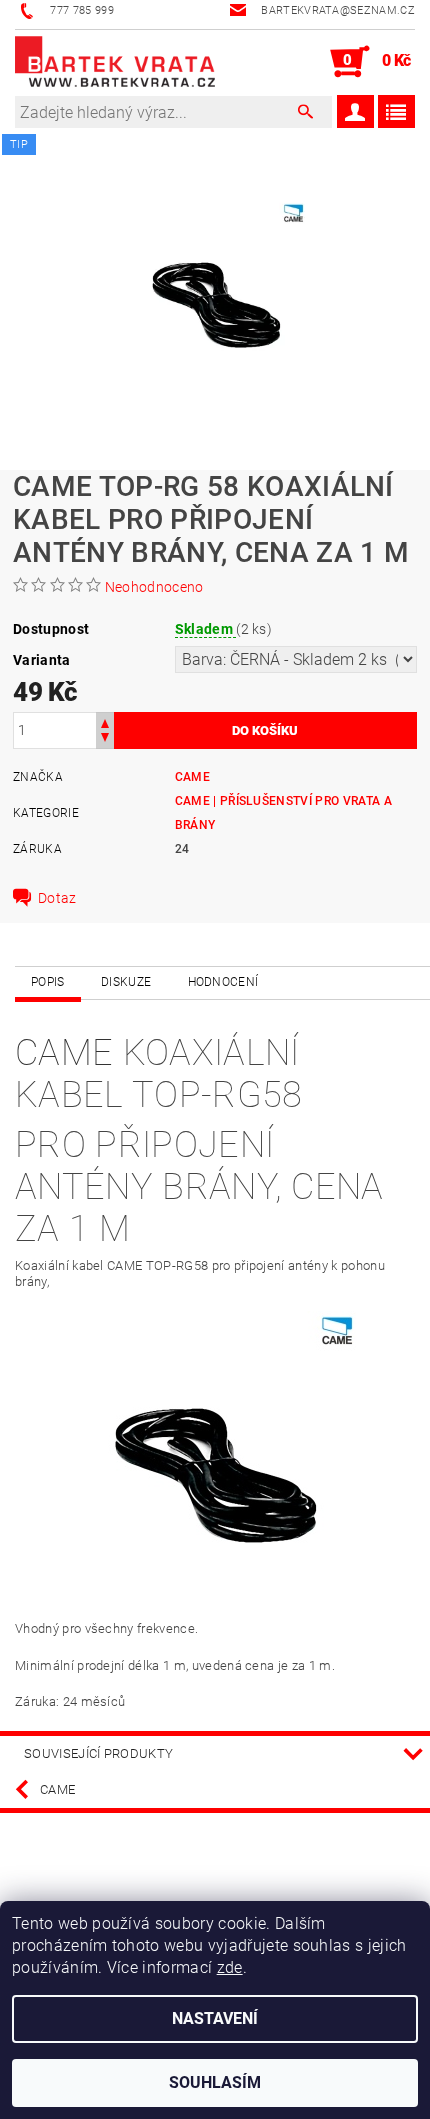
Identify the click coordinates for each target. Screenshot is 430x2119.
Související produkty (98, 1753)
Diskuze (126, 982)
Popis (48, 982)
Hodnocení (223, 982)
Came (192, 777)
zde (230, 1967)
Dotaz (57, 898)
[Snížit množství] (105, 739)
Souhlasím (215, 2082)
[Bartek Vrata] (115, 62)
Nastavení (215, 2018)
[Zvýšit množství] (105, 721)
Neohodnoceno (154, 587)
